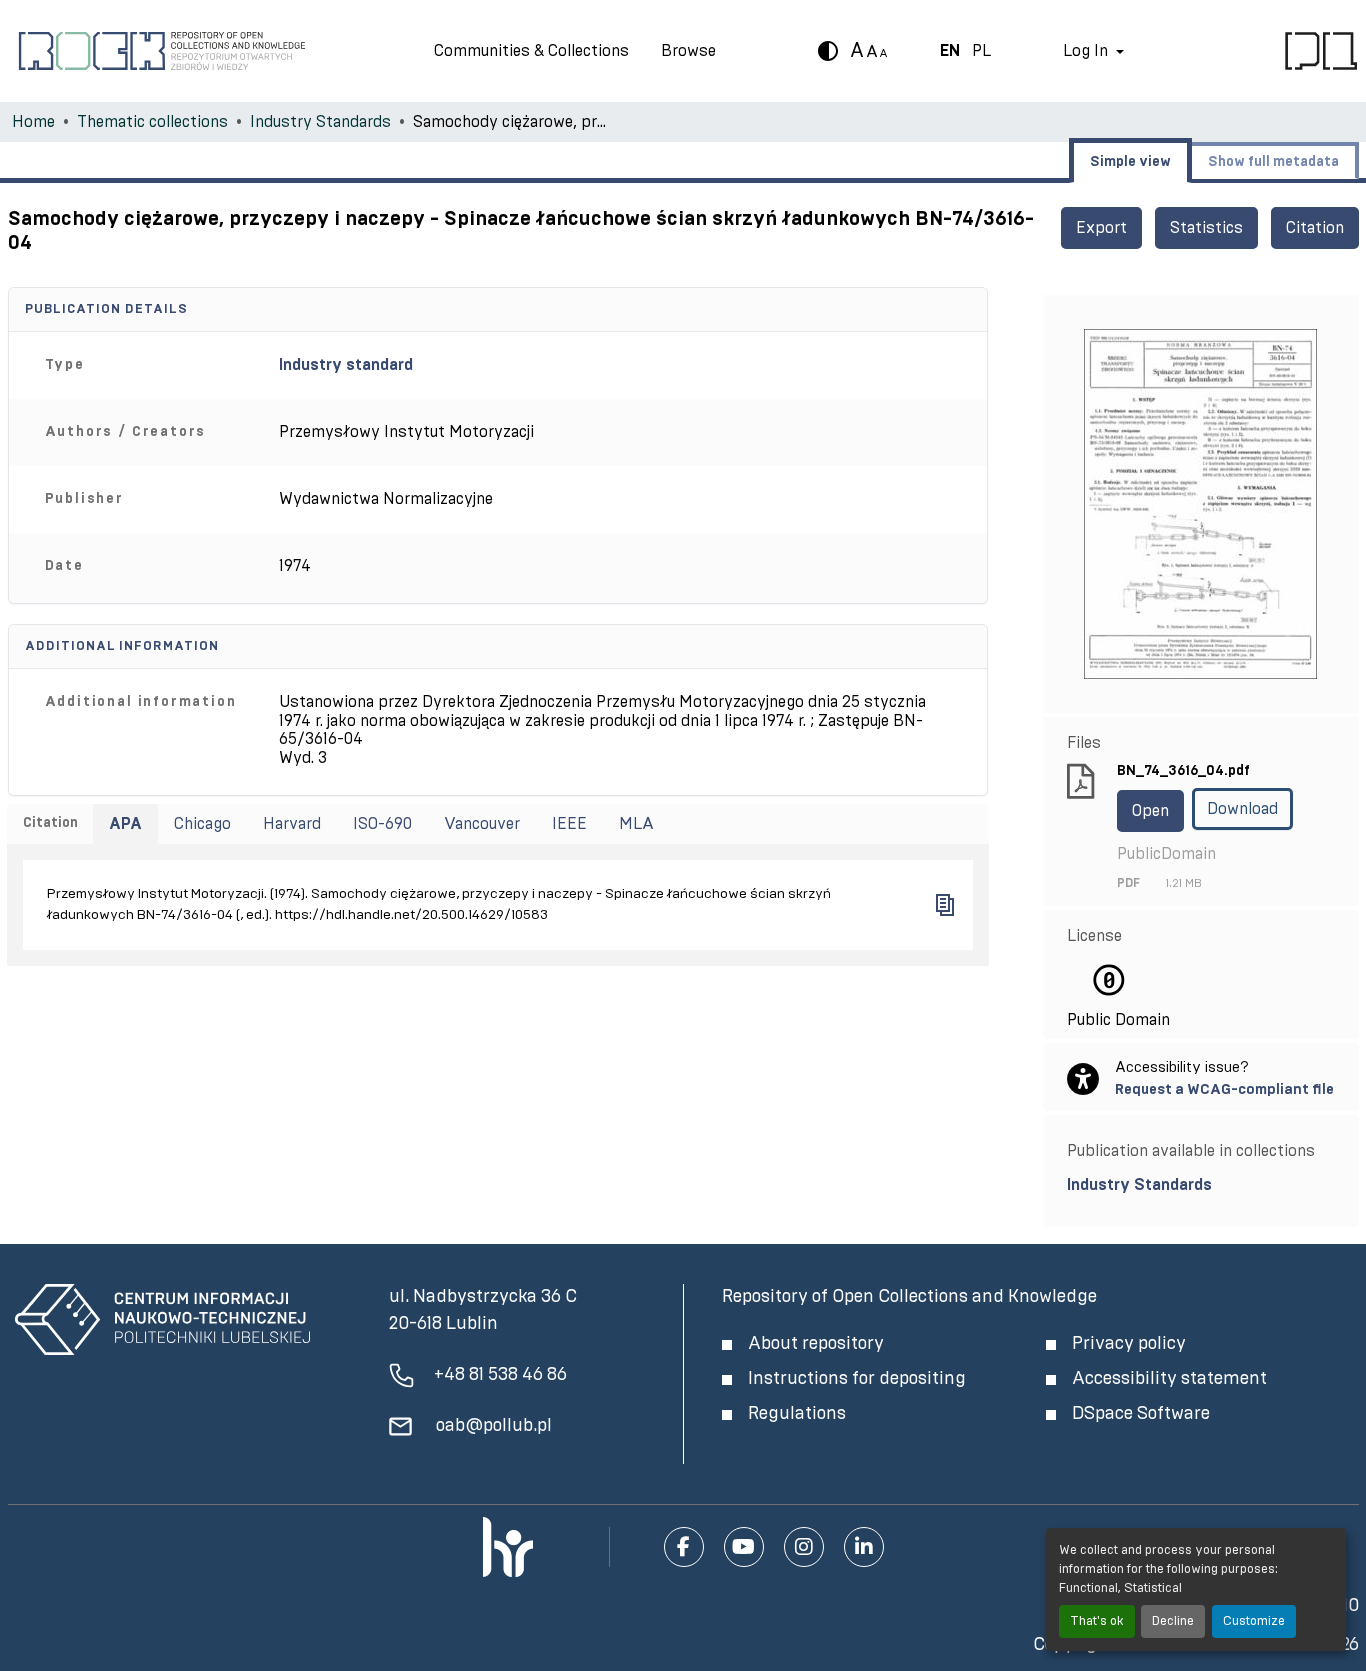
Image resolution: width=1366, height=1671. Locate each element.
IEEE (569, 824)
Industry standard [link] (346, 365)
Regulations (797, 1414)
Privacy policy (1129, 1344)
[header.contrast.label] (828, 51)
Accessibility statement (1169, 1379)
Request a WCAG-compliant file (1224, 1089)
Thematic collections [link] (152, 122)
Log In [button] (1087, 51)
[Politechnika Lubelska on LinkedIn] (864, 1547)
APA (125, 824)
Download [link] (1242, 809)
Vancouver (482, 824)
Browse (688, 51)
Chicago (202, 824)
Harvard (292, 824)
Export (1101, 228)
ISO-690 (382, 824)
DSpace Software (1141, 1414)
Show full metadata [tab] (1273, 162)
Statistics (1206, 228)
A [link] (857, 51)
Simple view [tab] (1130, 162)
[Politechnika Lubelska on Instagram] (804, 1547)
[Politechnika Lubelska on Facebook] (684, 1547)
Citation (1315, 228)
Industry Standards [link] (320, 122)
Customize (1254, 1621)
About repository (816, 1344)
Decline (1173, 1621)
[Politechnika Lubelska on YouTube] (744, 1547)
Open (1150, 811)
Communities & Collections (531, 51)
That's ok (1097, 1621)
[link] (1200, 1185)
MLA (636, 824)
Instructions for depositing (857, 1379)
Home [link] (33, 122)
